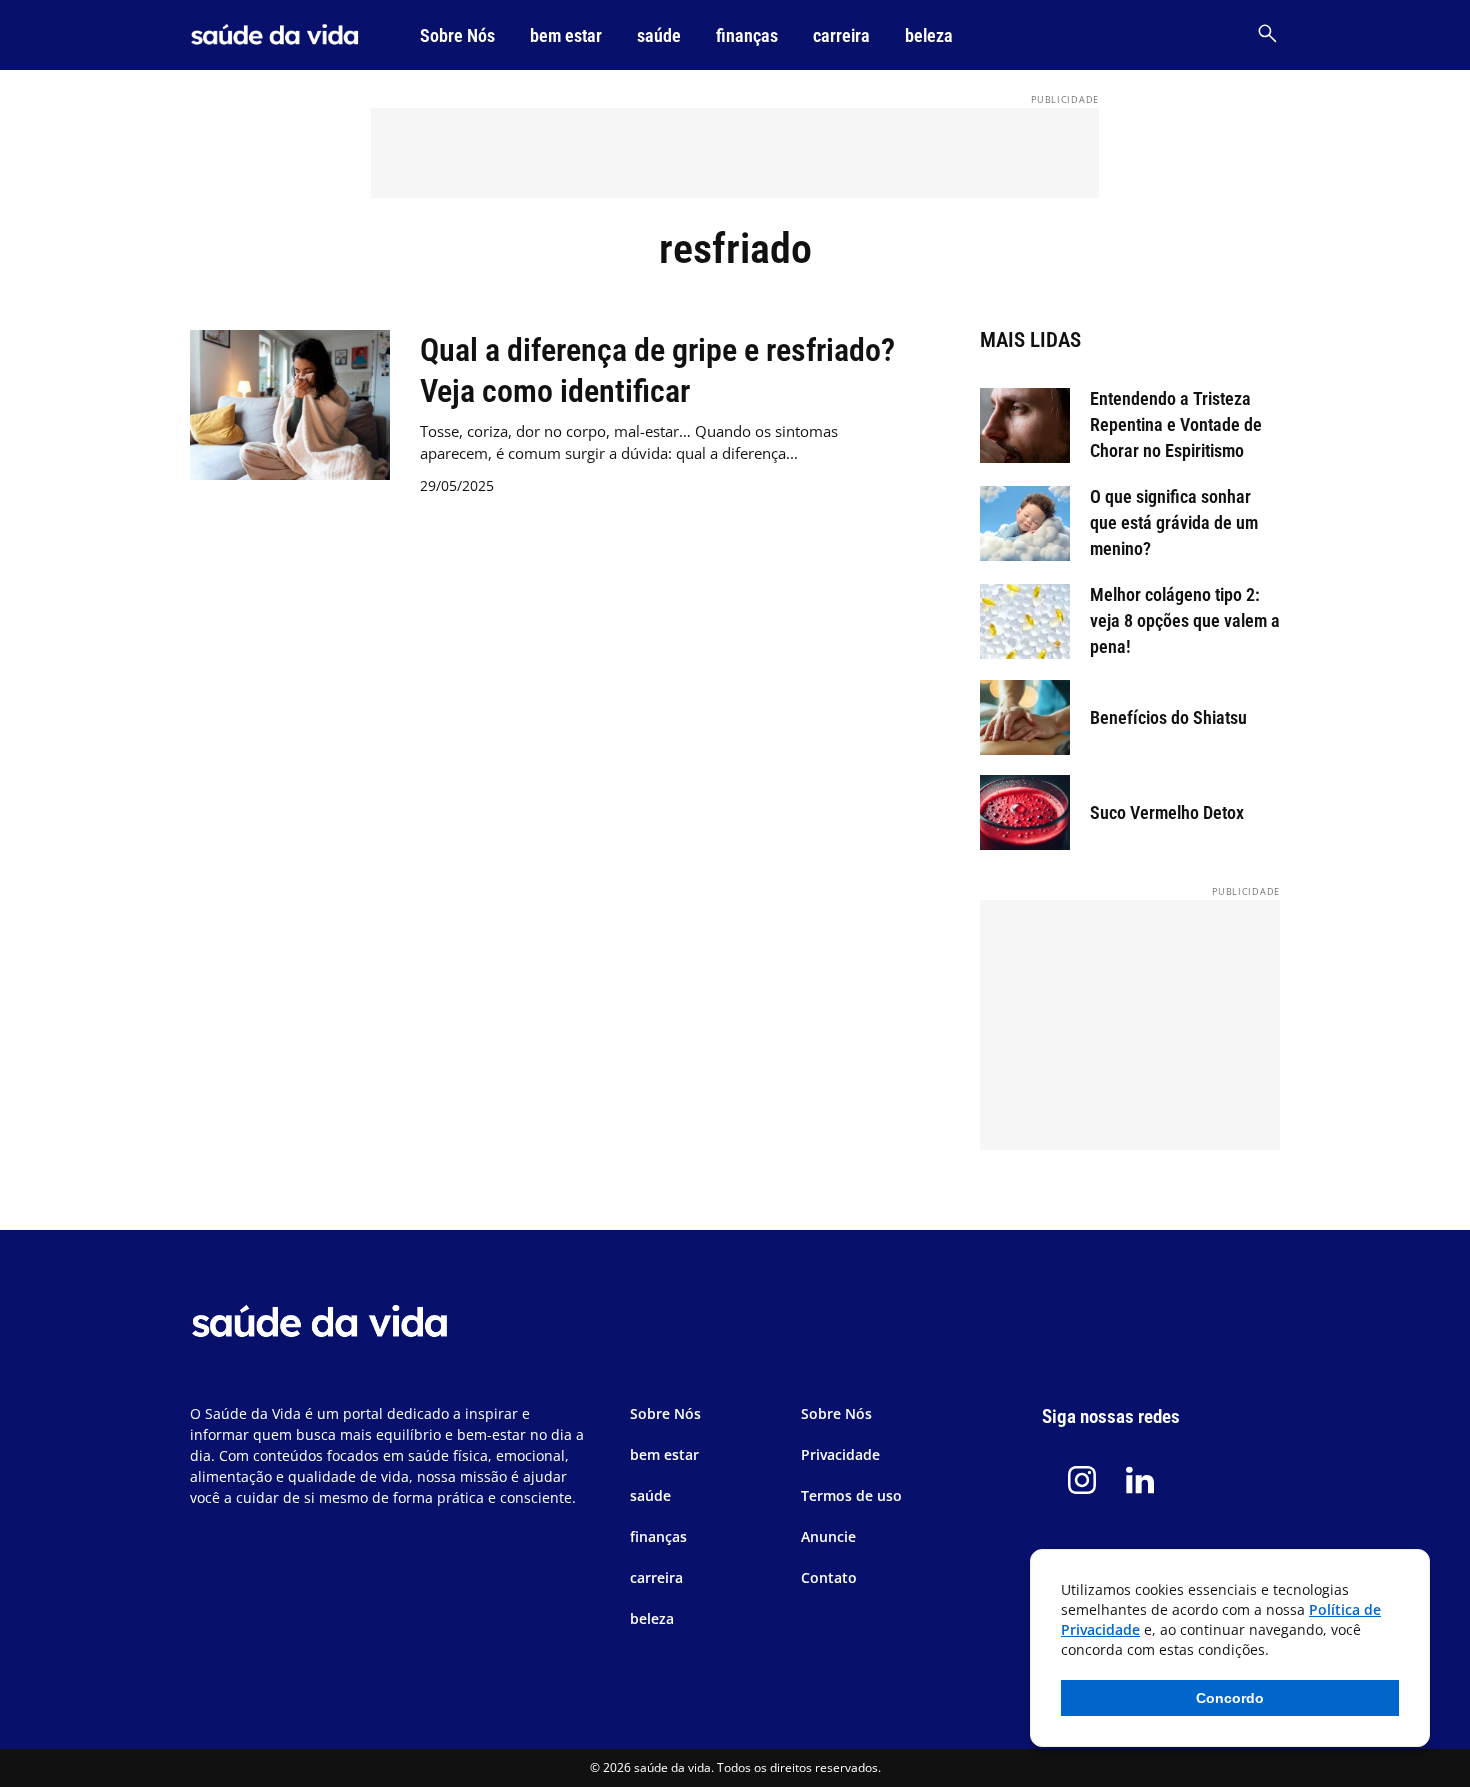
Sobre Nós (457, 35)
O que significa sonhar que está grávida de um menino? (1174, 522)
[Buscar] (1267, 35)
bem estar (566, 35)
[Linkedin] (1140, 1480)
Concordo (1230, 1698)
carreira (841, 35)
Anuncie (828, 1536)
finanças (747, 35)
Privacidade (840, 1454)
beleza (929, 35)
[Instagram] (1082, 1480)
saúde (659, 35)
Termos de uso (851, 1495)
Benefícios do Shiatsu (1168, 717)
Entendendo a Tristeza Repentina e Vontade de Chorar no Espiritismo (1176, 424)
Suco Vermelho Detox (1167, 812)
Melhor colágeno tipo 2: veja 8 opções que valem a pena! (1185, 620)
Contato (829, 1577)
